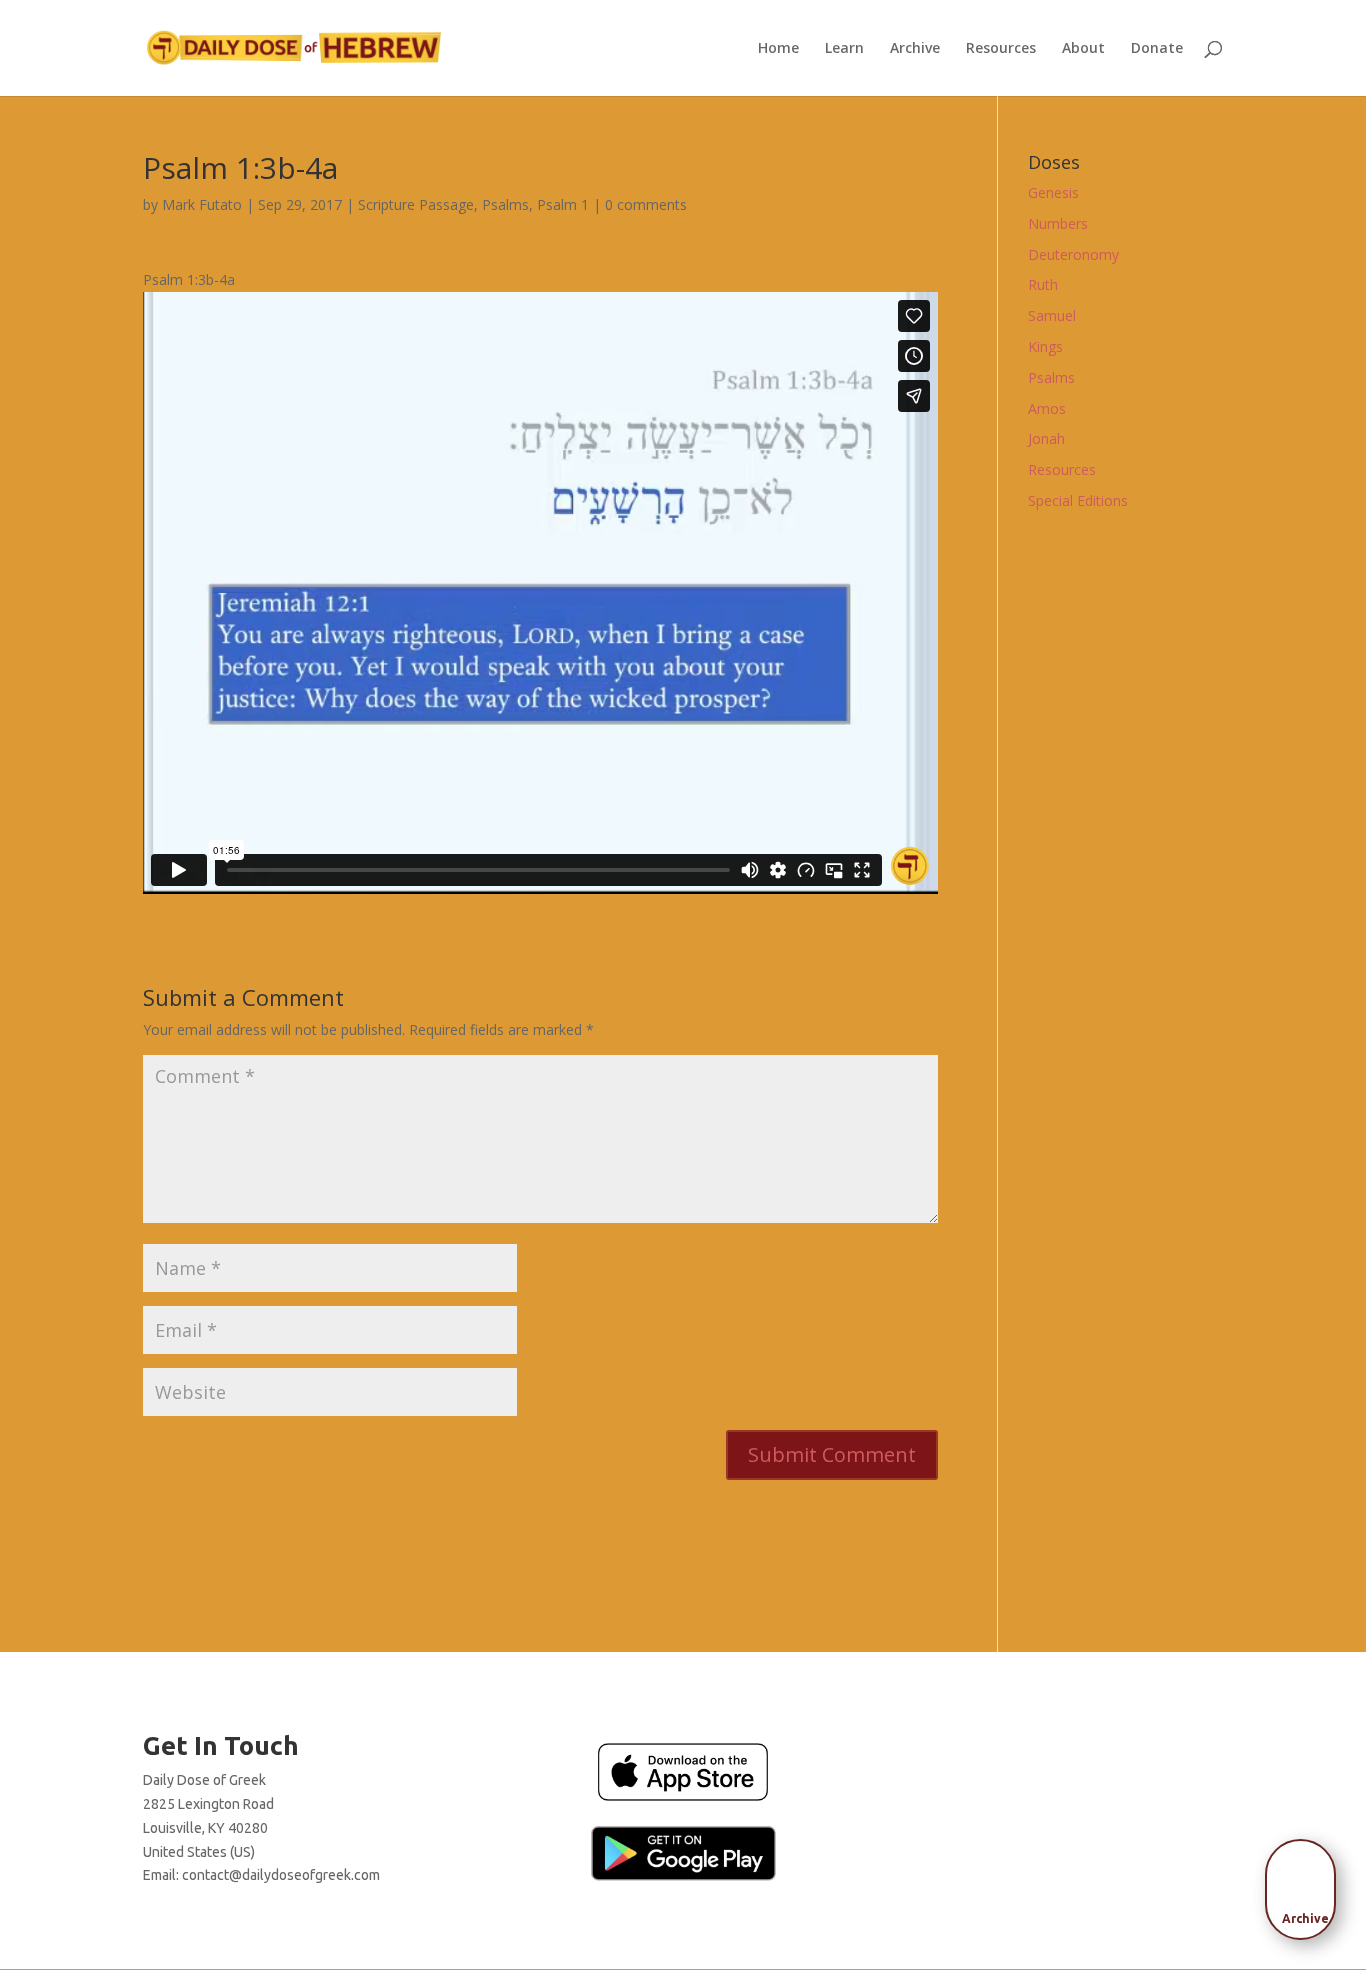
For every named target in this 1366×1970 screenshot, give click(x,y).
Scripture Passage (416, 204)
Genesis (1053, 192)
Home (778, 49)
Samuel (1052, 315)
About (1083, 49)
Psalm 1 (563, 204)
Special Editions (1078, 500)
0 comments (646, 204)
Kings (1045, 346)
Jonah (1046, 438)
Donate (1157, 49)
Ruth (1043, 284)
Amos (1047, 408)
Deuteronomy (1073, 254)
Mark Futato (202, 204)
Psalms (505, 204)
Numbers (1058, 223)
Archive (915, 49)
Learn (844, 49)
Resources (1001, 49)
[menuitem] (1306, 1883)
